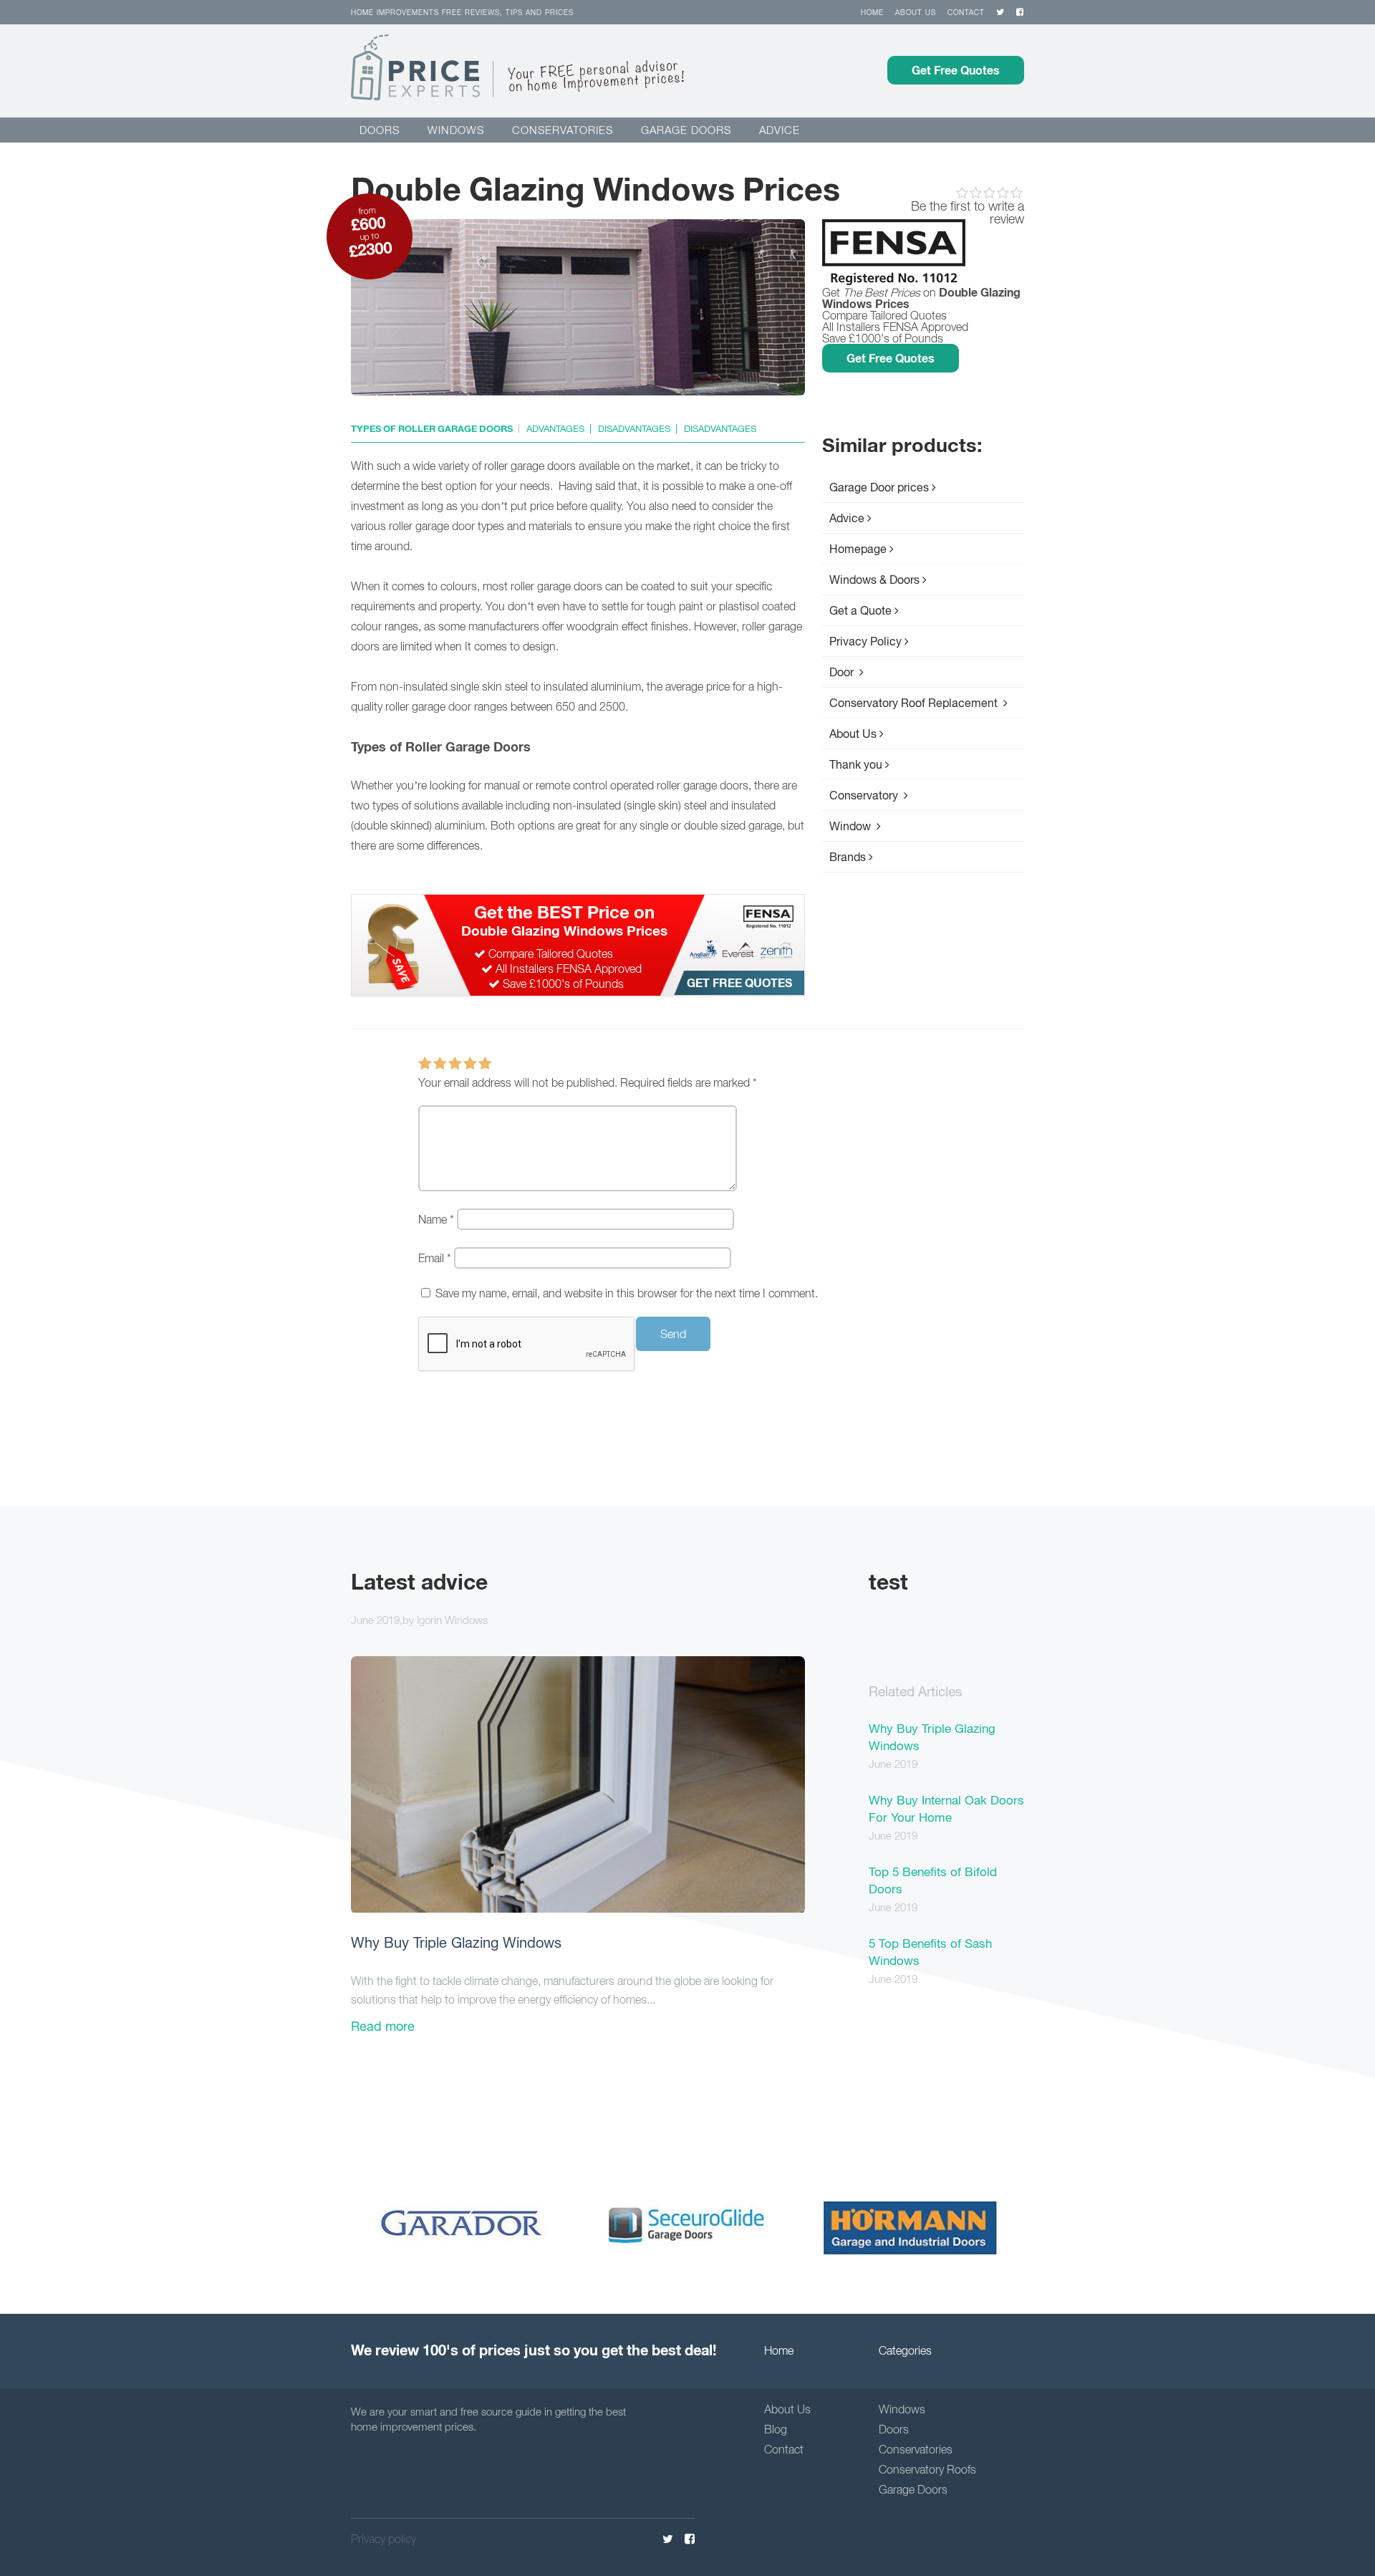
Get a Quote (860, 610)
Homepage (858, 549)
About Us (853, 734)
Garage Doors (913, 2489)
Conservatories (563, 130)
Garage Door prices (879, 487)
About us (916, 12)
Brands (848, 857)
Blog (776, 2429)
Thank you (856, 764)
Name (436, 1219)
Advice (780, 130)
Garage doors (686, 130)
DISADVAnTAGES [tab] (634, 429)
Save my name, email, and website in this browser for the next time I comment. (627, 1293)
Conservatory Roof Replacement (915, 703)
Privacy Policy (865, 641)
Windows (456, 130)
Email (435, 1258)
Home (872, 12)
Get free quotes (739, 982)
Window (851, 826)
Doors (380, 130)
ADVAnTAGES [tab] (555, 429)
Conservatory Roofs (927, 2469)
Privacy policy (383, 2539)
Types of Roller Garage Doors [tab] (432, 429)
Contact (966, 12)
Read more (383, 2026)
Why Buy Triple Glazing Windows (456, 1942)
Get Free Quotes (956, 70)
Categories (905, 2350)
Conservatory (865, 795)
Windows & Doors (874, 580)
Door (843, 672)
